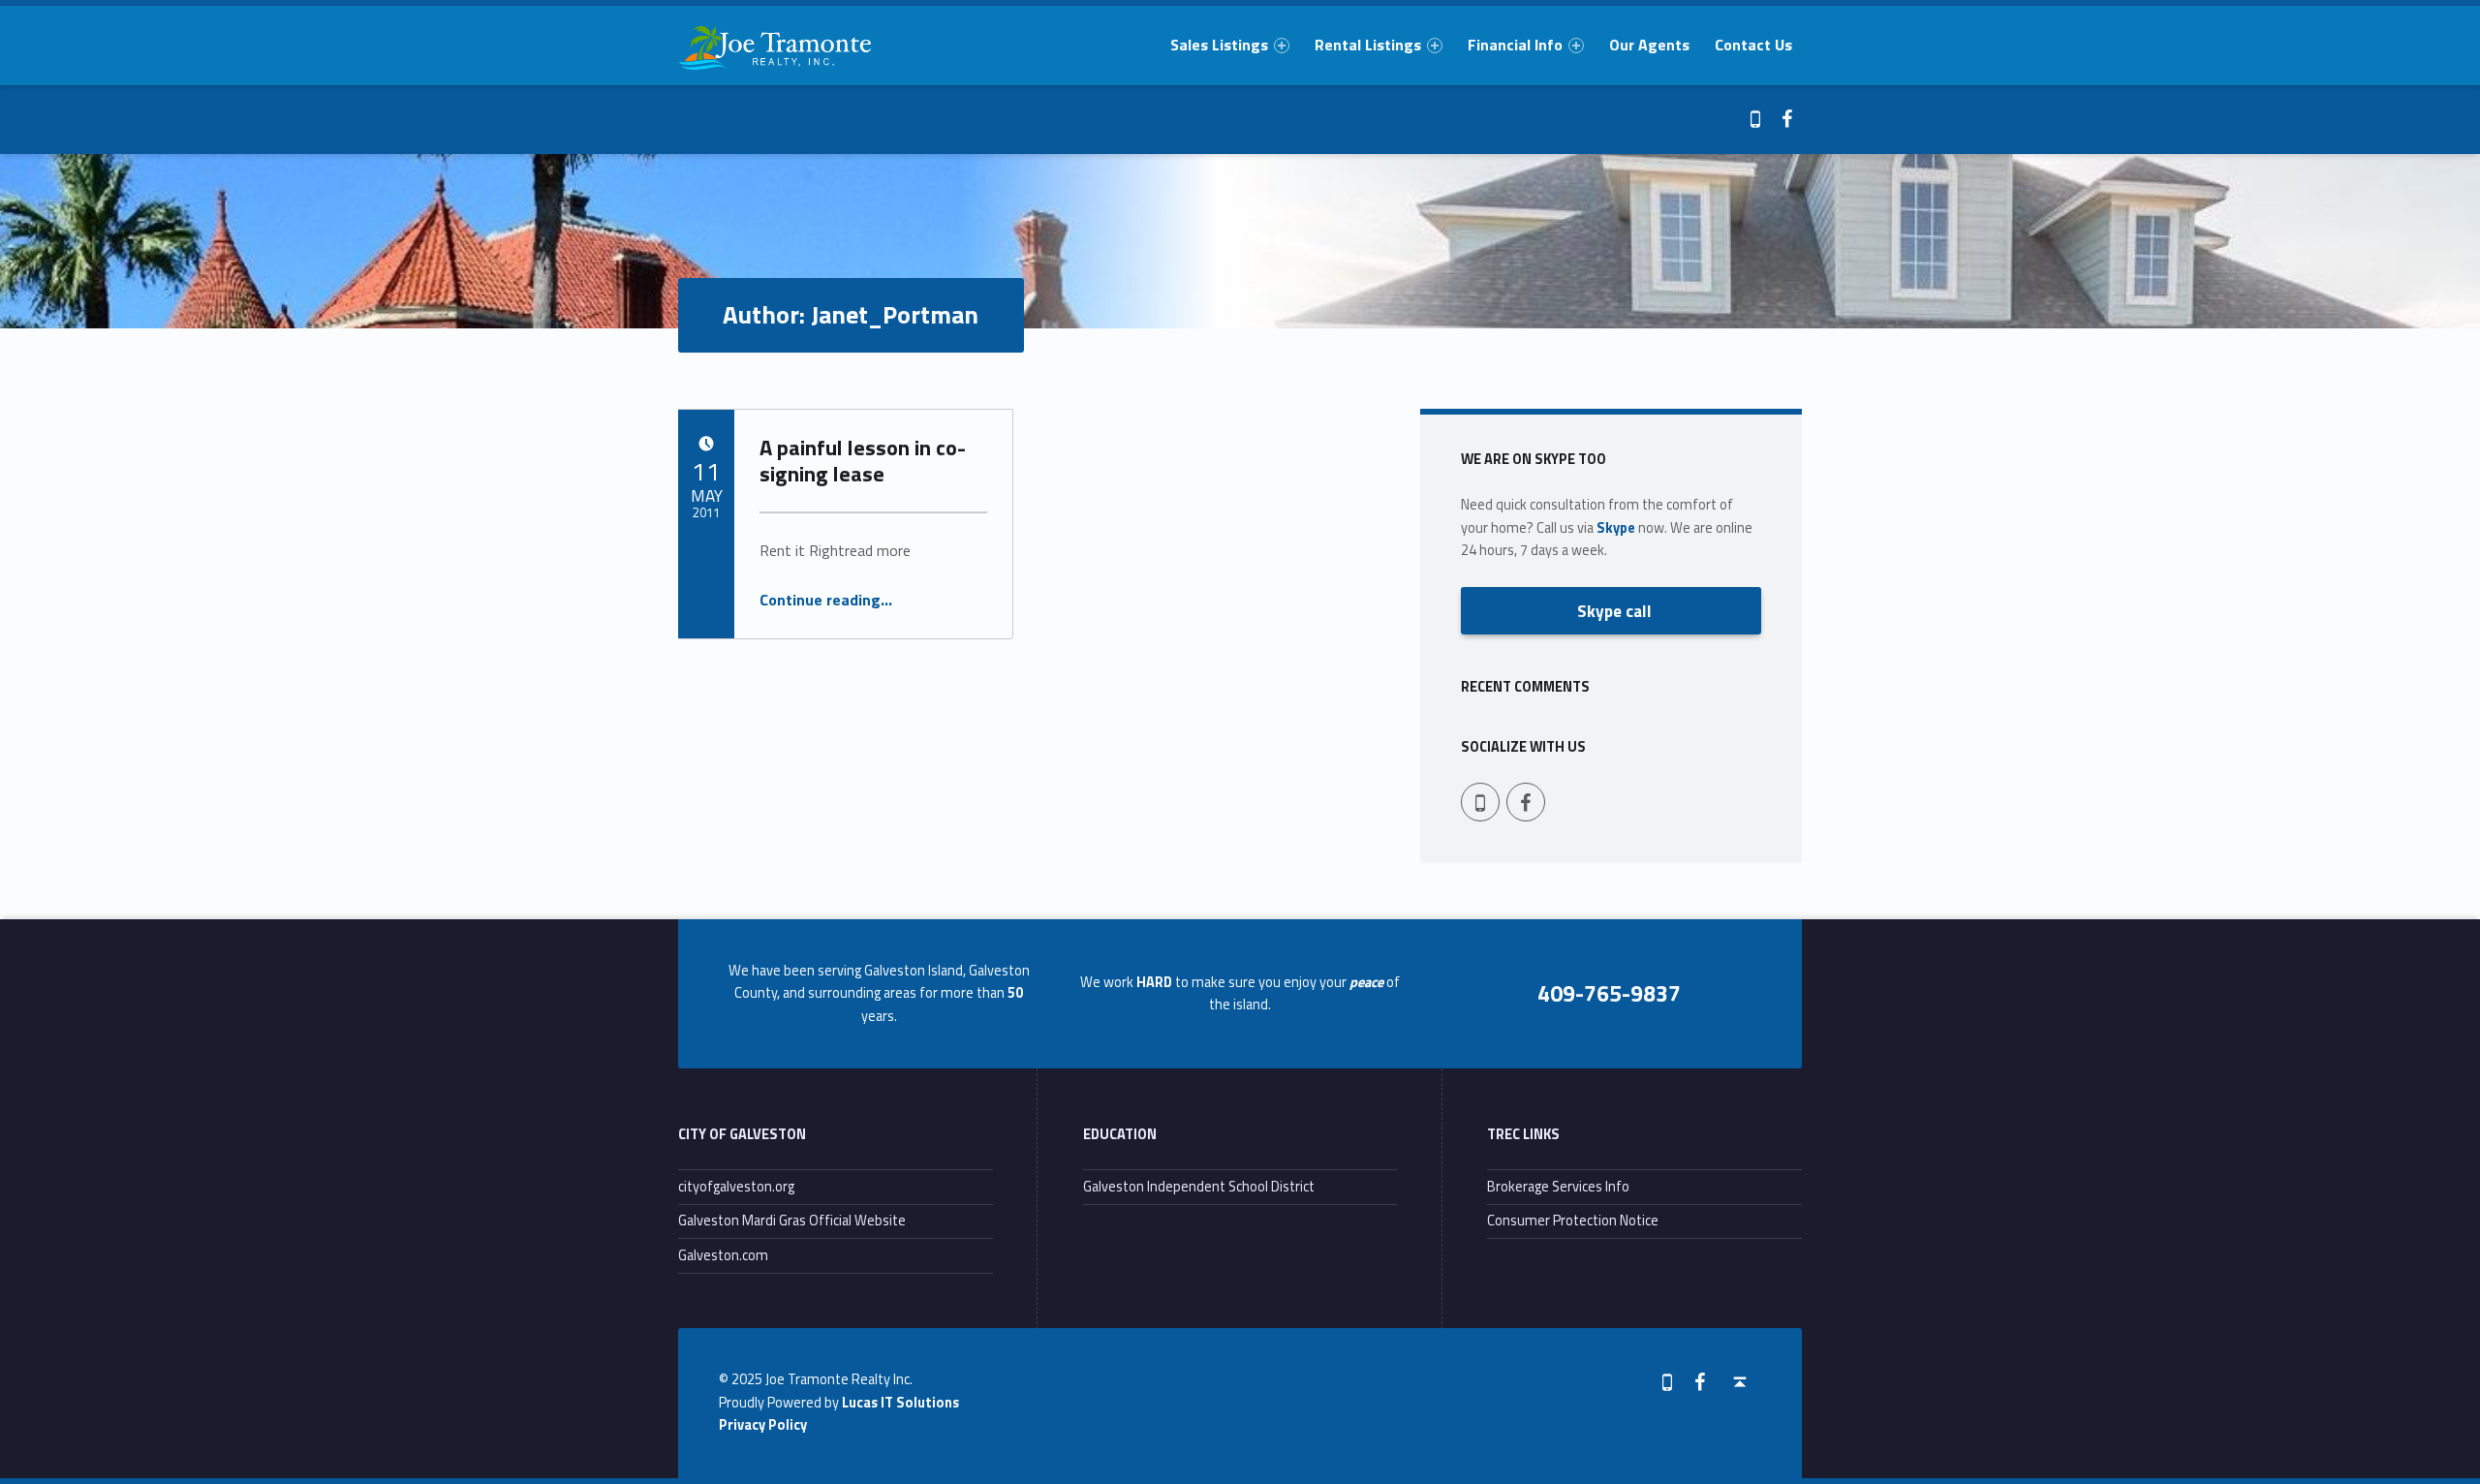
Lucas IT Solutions (900, 1403)
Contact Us (1753, 45)
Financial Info (1515, 45)
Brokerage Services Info (1558, 1187)
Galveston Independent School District (1199, 1187)
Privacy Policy (763, 1425)
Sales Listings (1219, 45)
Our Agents (1649, 45)
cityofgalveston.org (736, 1187)
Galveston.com (723, 1255)
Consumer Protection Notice (1573, 1221)
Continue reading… (826, 600)
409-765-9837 (1609, 993)
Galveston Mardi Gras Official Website (792, 1221)
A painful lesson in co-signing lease (863, 460)
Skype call (1614, 611)
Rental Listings (1368, 45)
